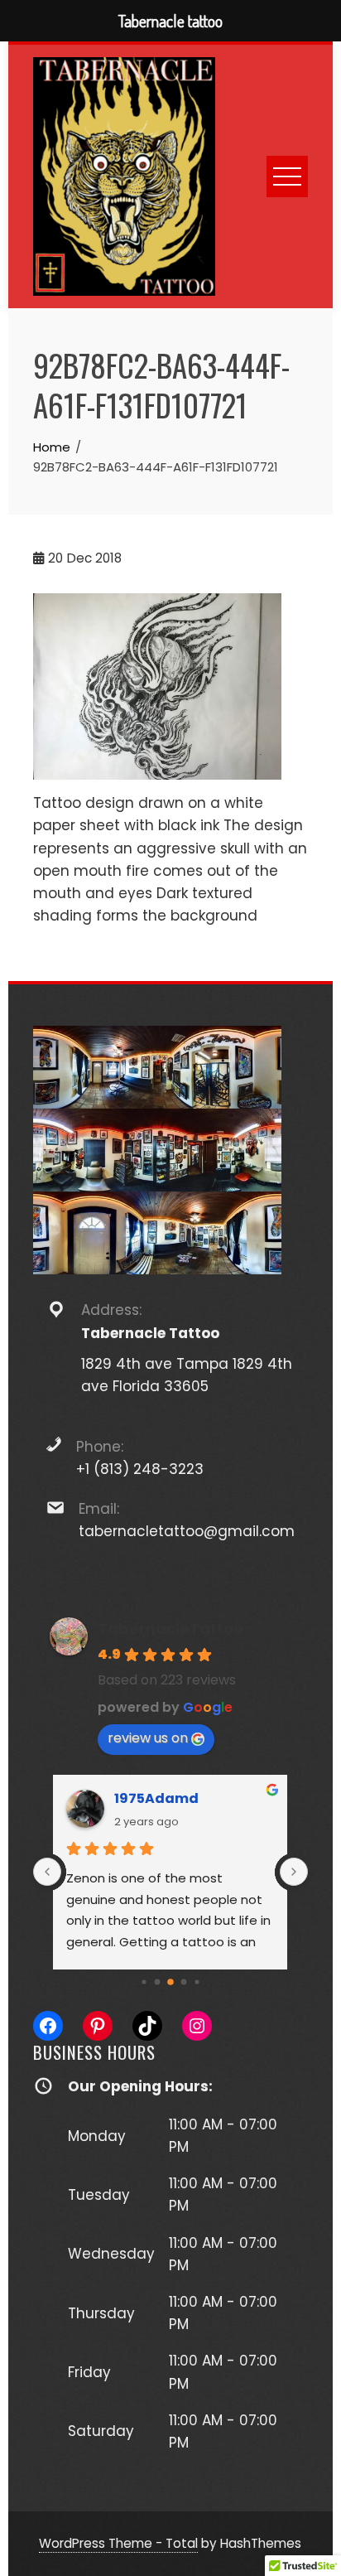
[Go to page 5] (184, 1982)
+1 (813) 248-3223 (140, 1469)
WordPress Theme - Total (118, 2543)
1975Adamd (156, 1798)
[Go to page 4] (170, 1982)
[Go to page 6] (197, 1982)
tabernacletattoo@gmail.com (187, 1531)
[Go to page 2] (144, 1982)
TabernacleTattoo (170, 1629)
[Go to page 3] (158, 1982)
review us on (148, 1738)
